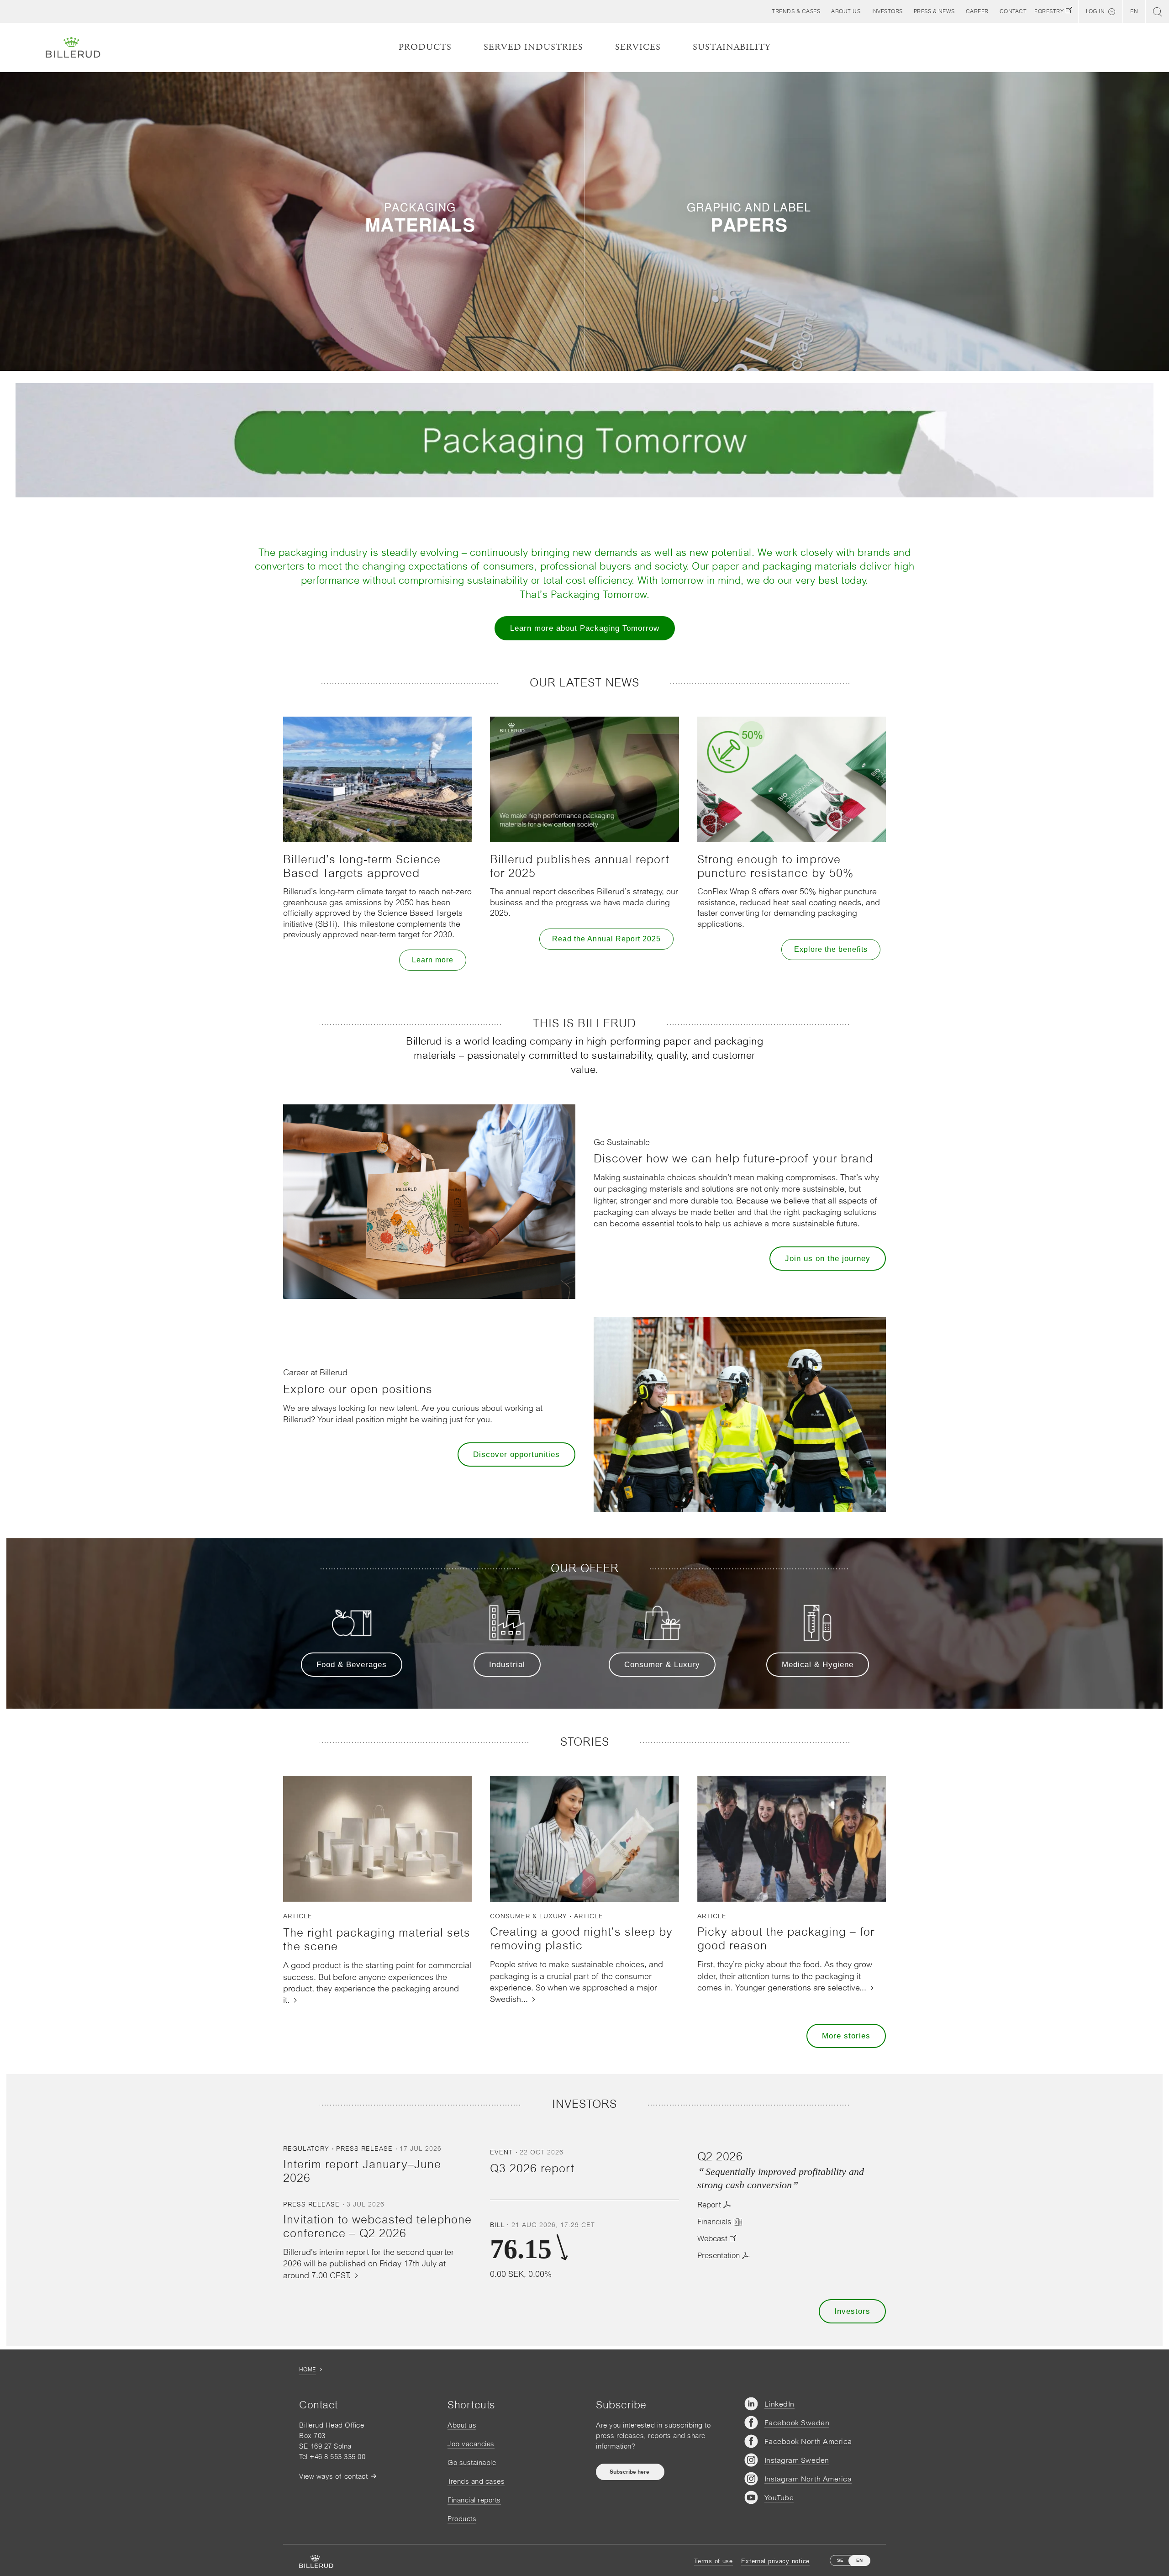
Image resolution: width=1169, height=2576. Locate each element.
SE (840, 2560)
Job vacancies (471, 2444)
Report (709, 2205)
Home (308, 2370)
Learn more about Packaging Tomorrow (585, 628)
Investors (852, 2311)
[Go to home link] (73, 48)
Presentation (719, 2255)
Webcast (712, 2238)
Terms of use (714, 2561)
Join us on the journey (828, 1259)
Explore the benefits (831, 949)
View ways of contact (333, 2476)
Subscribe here (630, 2472)
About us (462, 2425)
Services (638, 47)
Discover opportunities (516, 1454)
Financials (714, 2222)
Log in (1095, 11)
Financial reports (474, 2500)
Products (462, 2519)
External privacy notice (775, 2561)
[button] (846, 11)
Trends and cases (476, 2481)
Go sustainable (472, 2463)
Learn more (433, 960)
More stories (846, 2036)
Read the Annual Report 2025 (606, 939)
